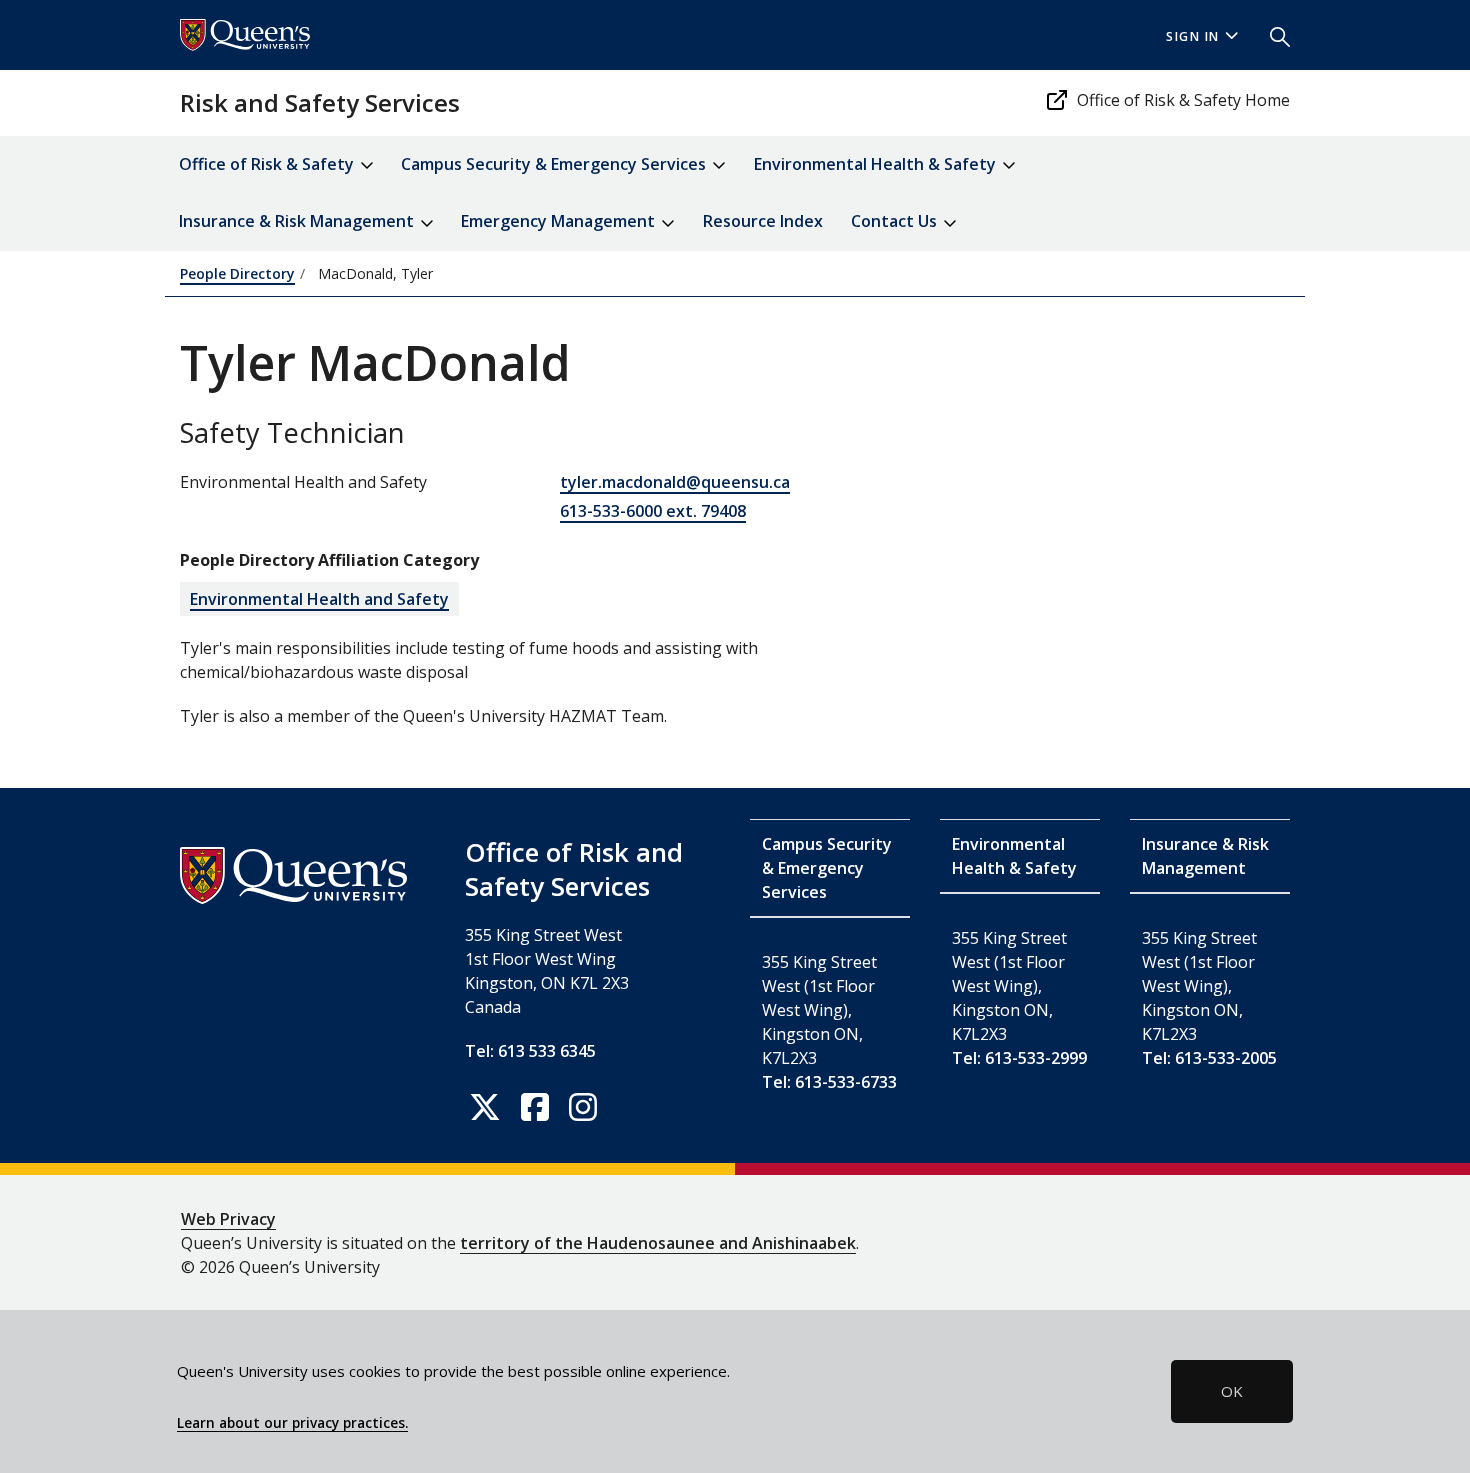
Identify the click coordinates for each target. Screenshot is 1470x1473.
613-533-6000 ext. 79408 (653, 511)
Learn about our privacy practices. (292, 1423)
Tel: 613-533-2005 (1209, 1058)
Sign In (1193, 36)
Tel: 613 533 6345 (530, 1051)
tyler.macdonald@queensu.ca (675, 482)
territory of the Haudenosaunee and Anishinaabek (658, 1243)
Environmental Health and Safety (319, 599)
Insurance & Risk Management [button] (298, 221)
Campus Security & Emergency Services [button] (555, 164)
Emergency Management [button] (560, 221)
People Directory (237, 273)
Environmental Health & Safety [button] (877, 164)
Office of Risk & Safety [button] (268, 164)
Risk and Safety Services (320, 102)
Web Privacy (228, 1219)
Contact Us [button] (896, 221)
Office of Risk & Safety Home (1183, 100)
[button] (1272, 35)
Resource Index (763, 221)
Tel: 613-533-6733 (829, 1082)
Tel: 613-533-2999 (1019, 1058)
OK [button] (1232, 1391)
